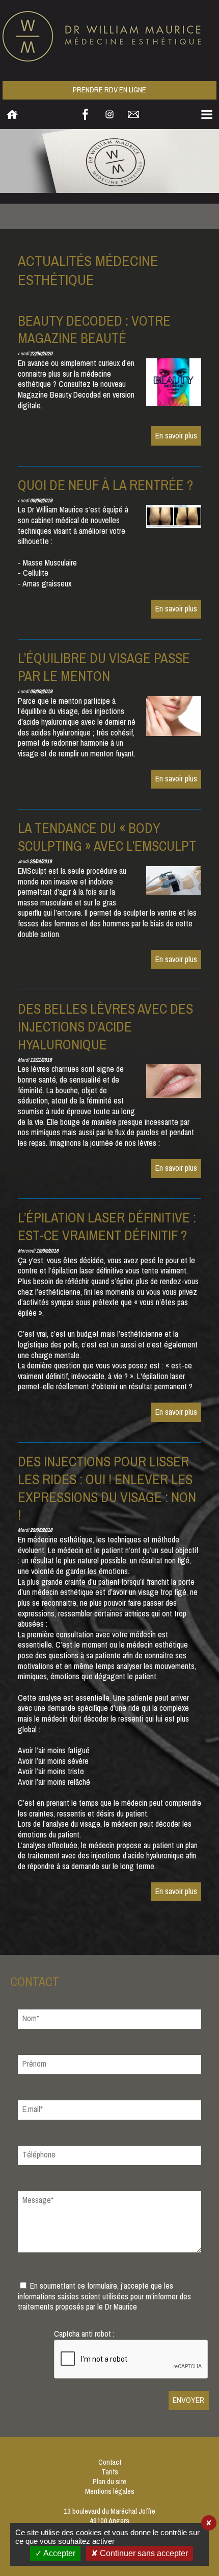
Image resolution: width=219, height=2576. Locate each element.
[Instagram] (109, 114)
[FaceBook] (86, 114)
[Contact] (133, 114)
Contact (110, 2462)
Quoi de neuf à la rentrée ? (105, 485)
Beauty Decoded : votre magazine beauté (94, 330)
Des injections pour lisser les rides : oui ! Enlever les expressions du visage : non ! (107, 1489)
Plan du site (109, 2482)
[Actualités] (109, 163)
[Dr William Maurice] (109, 36)
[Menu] (207, 114)
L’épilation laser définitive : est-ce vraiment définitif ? (107, 1227)
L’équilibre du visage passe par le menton (104, 667)
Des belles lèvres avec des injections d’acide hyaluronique (105, 1027)
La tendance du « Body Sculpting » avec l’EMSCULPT (107, 837)
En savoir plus (176, 436)
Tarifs (110, 2472)
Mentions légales (110, 2492)
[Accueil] (12, 114)
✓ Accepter (55, 2553)
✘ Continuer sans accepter (140, 2553)
